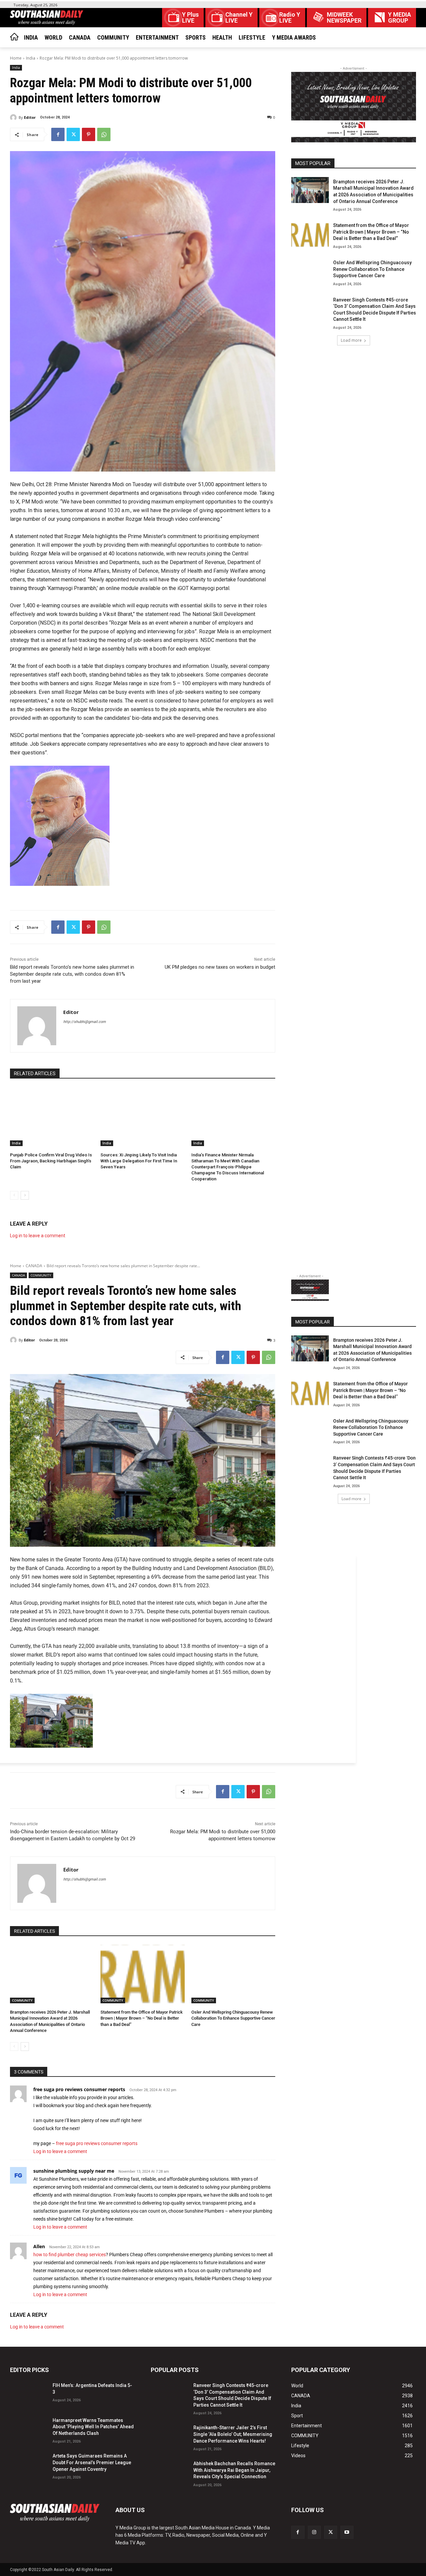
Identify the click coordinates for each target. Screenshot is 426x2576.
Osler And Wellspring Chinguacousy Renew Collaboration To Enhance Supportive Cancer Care (372, 269)
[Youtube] (347, 2532)
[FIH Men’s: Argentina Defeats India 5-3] (29, 2394)
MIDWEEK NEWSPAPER (344, 18)
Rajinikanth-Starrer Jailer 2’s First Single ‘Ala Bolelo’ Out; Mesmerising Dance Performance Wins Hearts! (233, 2434)
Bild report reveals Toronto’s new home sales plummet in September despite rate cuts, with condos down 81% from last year (72, 974)
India (31, 58)
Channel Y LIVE (239, 18)
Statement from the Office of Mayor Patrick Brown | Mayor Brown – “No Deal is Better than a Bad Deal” (371, 232)
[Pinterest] (89, 134)
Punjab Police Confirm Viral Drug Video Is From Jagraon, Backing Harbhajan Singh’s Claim (51, 1161)
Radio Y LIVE (290, 18)
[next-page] (25, 1195)
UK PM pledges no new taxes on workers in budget (220, 967)
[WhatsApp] (104, 134)
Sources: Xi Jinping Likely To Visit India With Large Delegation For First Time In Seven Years (139, 1161)
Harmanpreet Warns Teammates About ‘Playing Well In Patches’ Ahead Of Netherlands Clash (93, 2427)
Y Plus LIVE (190, 18)
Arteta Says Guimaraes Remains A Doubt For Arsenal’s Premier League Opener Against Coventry (92, 2462)
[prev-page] (14, 1195)
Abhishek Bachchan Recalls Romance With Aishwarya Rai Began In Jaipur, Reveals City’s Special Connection (234, 2470)
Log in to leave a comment (38, 1236)
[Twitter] (73, 134)
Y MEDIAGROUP (400, 18)
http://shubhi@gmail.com (85, 1022)
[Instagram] (314, 2532)
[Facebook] (58, 134)
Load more (351, 340)
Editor (30, 117)
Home (16, 58)
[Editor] (14, 117)
